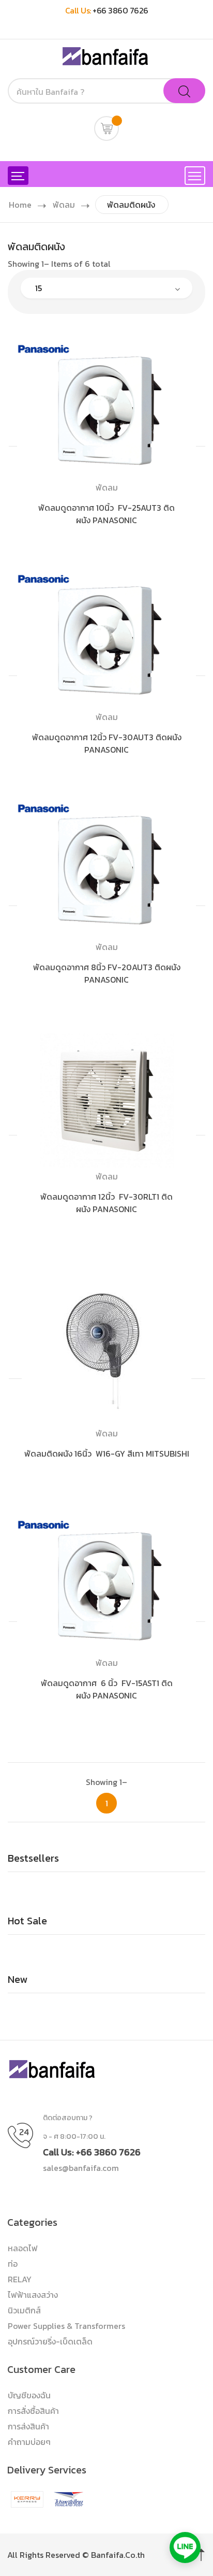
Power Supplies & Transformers (66, 2326)
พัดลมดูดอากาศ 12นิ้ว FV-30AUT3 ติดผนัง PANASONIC (107, 743)
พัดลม (64, 205)
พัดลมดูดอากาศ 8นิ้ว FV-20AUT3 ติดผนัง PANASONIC (107, 973)
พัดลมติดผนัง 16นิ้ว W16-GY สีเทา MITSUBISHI (107, 1454)
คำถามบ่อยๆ (29, 2442)
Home (20, 205)
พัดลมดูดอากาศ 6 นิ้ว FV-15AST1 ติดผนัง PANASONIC (107, 1689)
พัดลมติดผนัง (131, 205)
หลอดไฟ (23, 2248)
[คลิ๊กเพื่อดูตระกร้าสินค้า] (106, 128)
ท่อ (13, 2264)
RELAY (20, 2279)
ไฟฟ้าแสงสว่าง (33, 2295)
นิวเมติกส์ (24, 2310)
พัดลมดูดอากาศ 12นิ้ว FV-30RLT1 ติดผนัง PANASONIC (106, 1203)
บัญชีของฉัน (29, 2395)
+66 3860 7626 (120, 10)
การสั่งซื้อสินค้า (33, 2411)
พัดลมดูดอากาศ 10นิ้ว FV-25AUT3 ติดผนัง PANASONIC (106, 514)
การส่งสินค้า (28, 2426)
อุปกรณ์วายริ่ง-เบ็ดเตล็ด (50, 2341)
